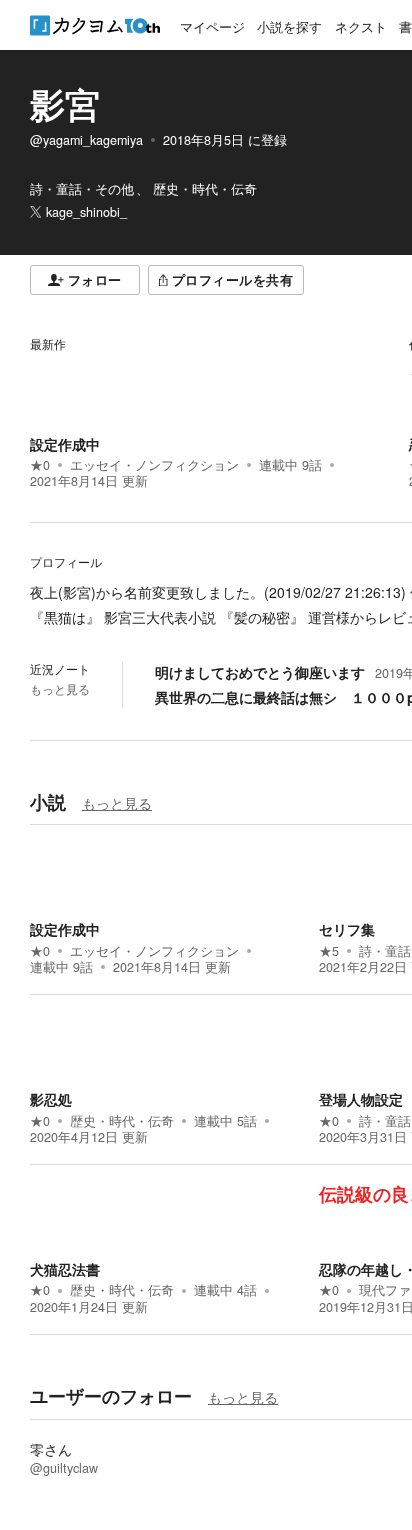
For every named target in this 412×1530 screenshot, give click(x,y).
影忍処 (51, 1099)
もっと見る (60, 689)
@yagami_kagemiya (86, 140)
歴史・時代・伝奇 (122, 1121)
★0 (40, 465)
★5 (329, 951)
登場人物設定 (361, 1099)
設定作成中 (65, 444)
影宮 (65, 104)
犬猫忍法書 (65, 1269)
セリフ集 (347, 929)
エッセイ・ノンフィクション (154, 465)
